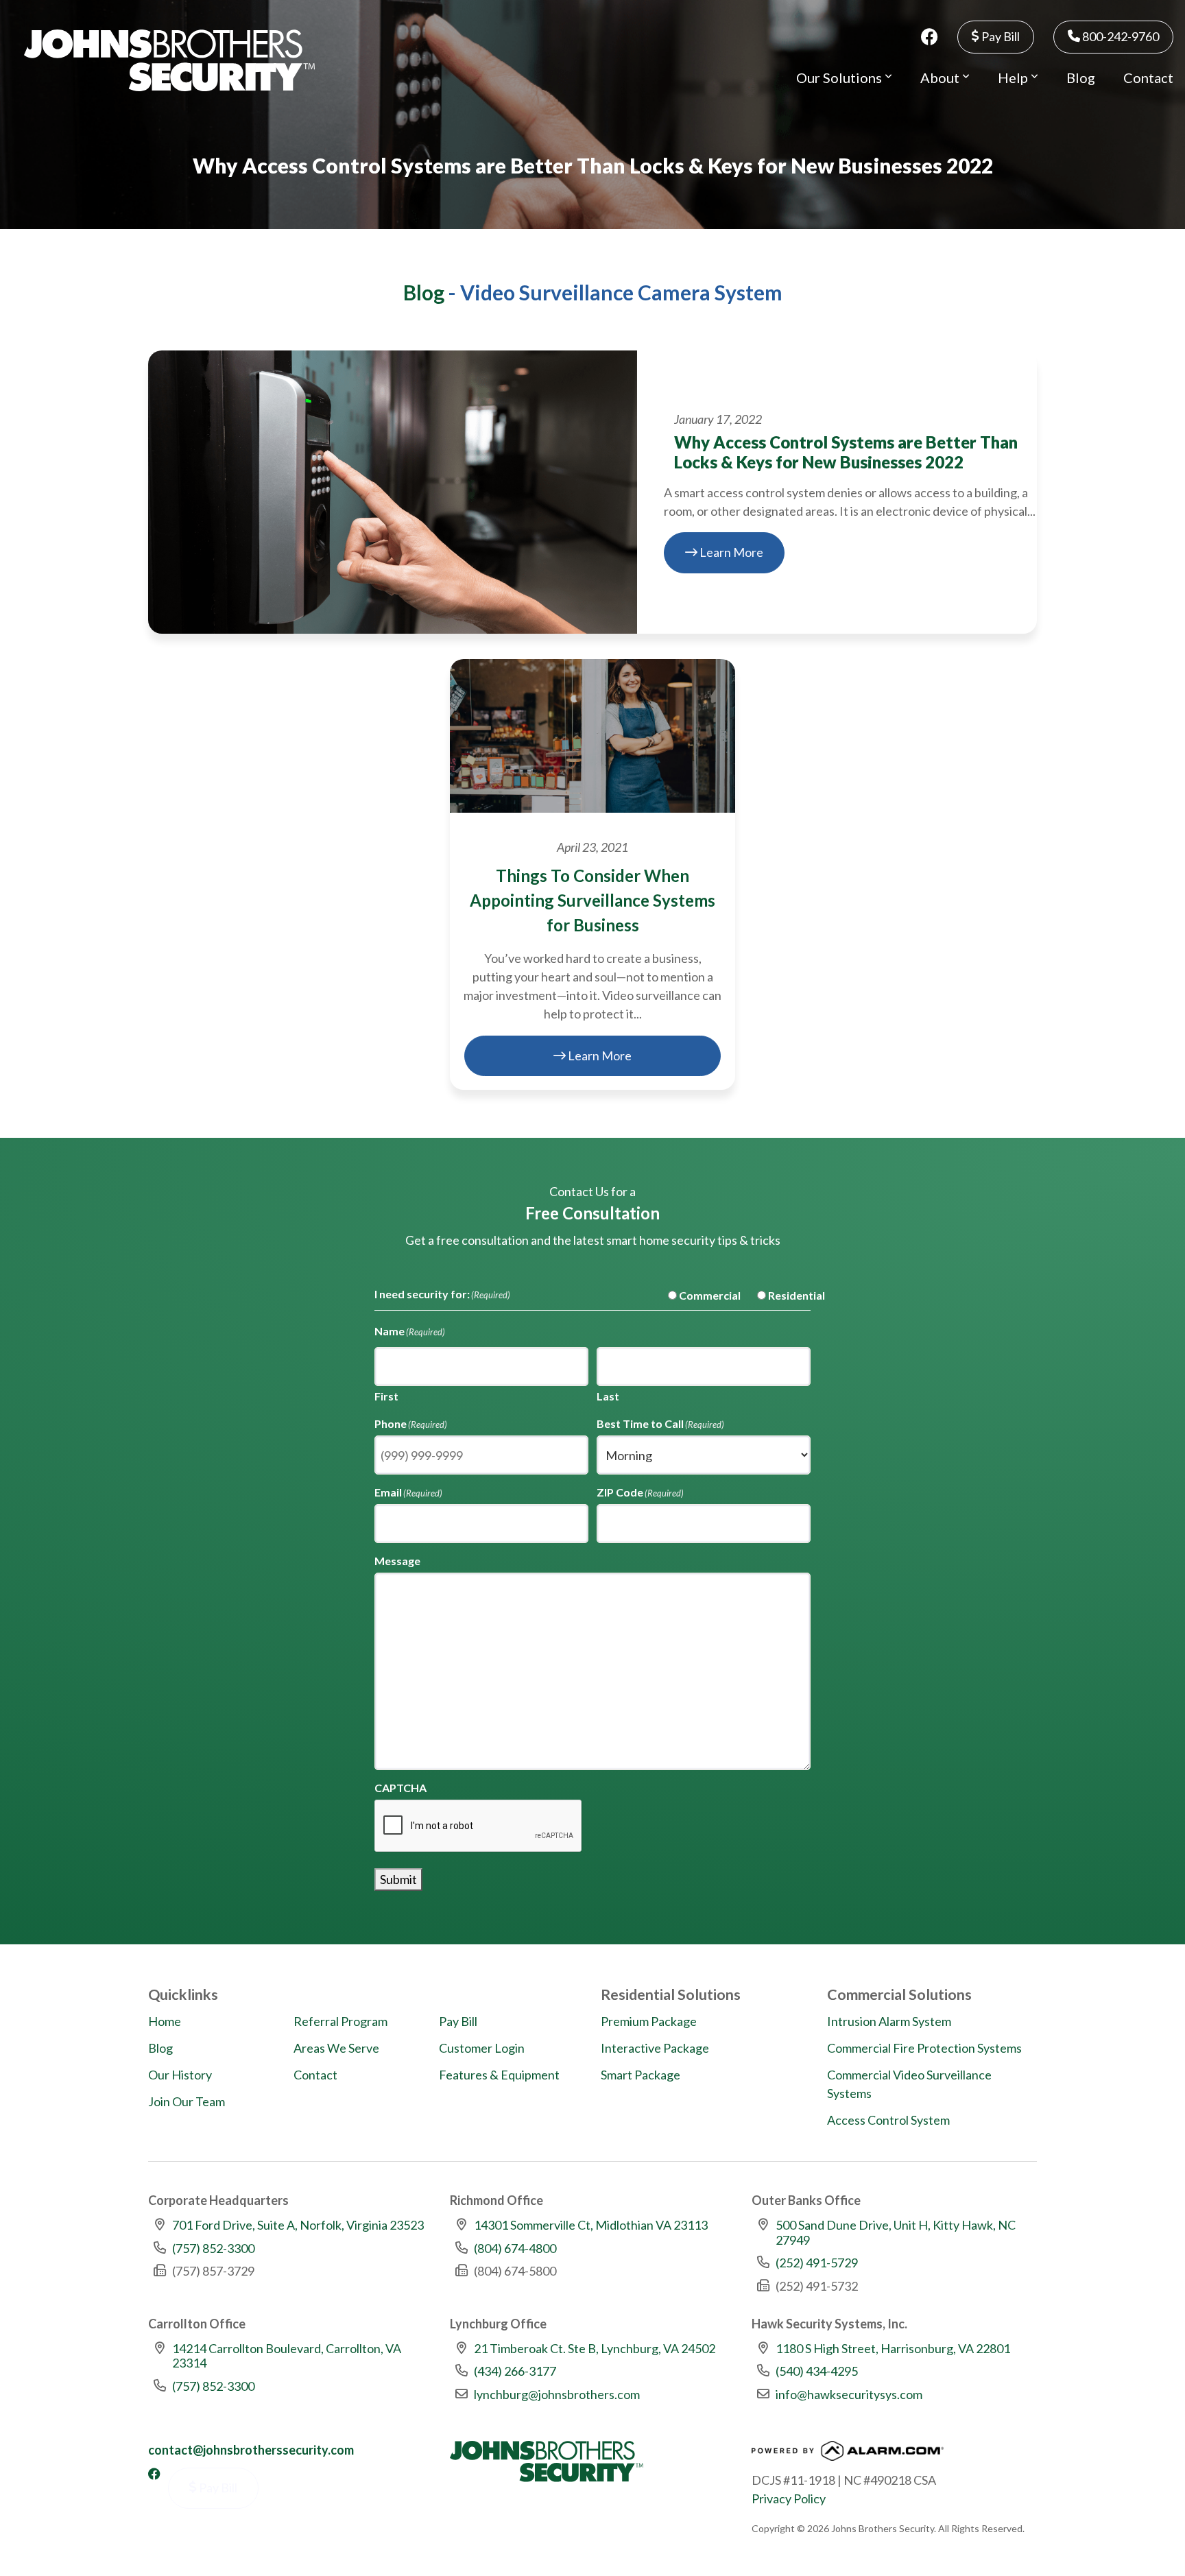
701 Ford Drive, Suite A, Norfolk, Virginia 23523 (298, 2225)
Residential (786, 1295)
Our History (180, 2075)
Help (1014, 77)
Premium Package (649, 2021)
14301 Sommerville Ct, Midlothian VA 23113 (591, 2225)
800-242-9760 (1120, 36)
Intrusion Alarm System (889, 2021)
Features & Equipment (499, 2075)
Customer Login (482, 2048)
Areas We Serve (336, 2048)
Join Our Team (187, 2101)
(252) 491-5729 (817, 2263)
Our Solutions (840, 77)
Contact (1148, 77)
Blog (1081, 77)
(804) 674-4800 (515, 2248)
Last (608, 1396)
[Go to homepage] (169, 60)
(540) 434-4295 (817, 2371)
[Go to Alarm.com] (848, 2455)
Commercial (699, 1295)
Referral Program (340, 2021)
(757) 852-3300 (213, 2248)
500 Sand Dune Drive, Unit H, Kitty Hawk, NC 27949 (896, 2232)
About (941, 77)
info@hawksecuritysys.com (849, 2394)
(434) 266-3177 (515, 2371)
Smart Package (641, 2075)
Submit (398, 1879)
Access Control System (888, 2120)
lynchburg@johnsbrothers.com (557, 2394)
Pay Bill (1000, 36)
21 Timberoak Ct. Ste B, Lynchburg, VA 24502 (595, 2348)
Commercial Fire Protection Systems (924, 2048)
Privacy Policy (789, 2499)
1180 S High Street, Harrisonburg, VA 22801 (893, 2348)
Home (165, 2021)
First (386, 1396)
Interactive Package (655, 2048)
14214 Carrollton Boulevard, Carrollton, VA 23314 (287, 2356)
